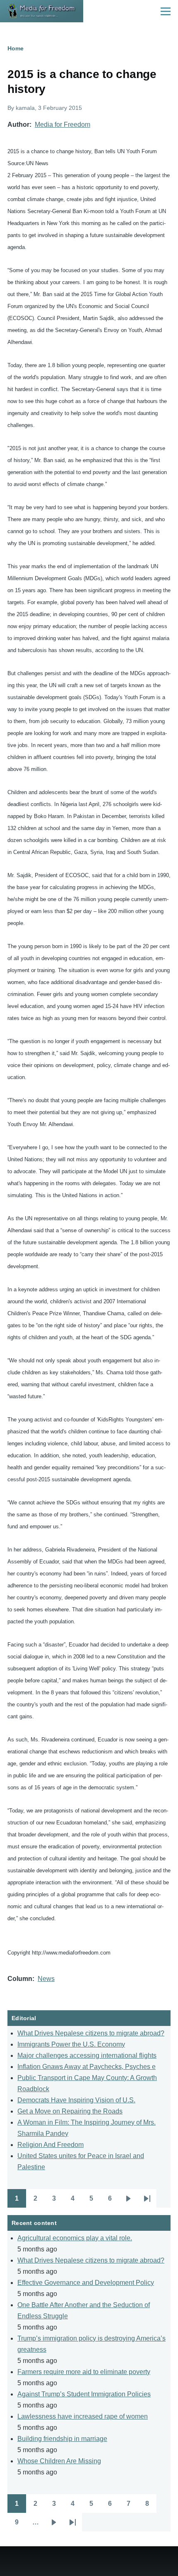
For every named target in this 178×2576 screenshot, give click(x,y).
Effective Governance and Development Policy (86, 2283)
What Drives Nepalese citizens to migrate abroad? (91, 2033)
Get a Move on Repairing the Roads (70, 2111)
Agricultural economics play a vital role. (75, 2238)
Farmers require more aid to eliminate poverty (84, 2372)
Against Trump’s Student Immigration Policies (84, 2394)
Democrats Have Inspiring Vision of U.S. (76, 2100)
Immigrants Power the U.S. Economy (71, 2044)
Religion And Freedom (51, 2145)
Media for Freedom (63, 125)
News (46, 1979)
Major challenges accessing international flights (87, 2055)
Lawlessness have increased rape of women (83, 2416)
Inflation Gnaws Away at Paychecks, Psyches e (87, 2067)
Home (16, 48)
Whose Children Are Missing (59, 2461)
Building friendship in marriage (62, 2439)
